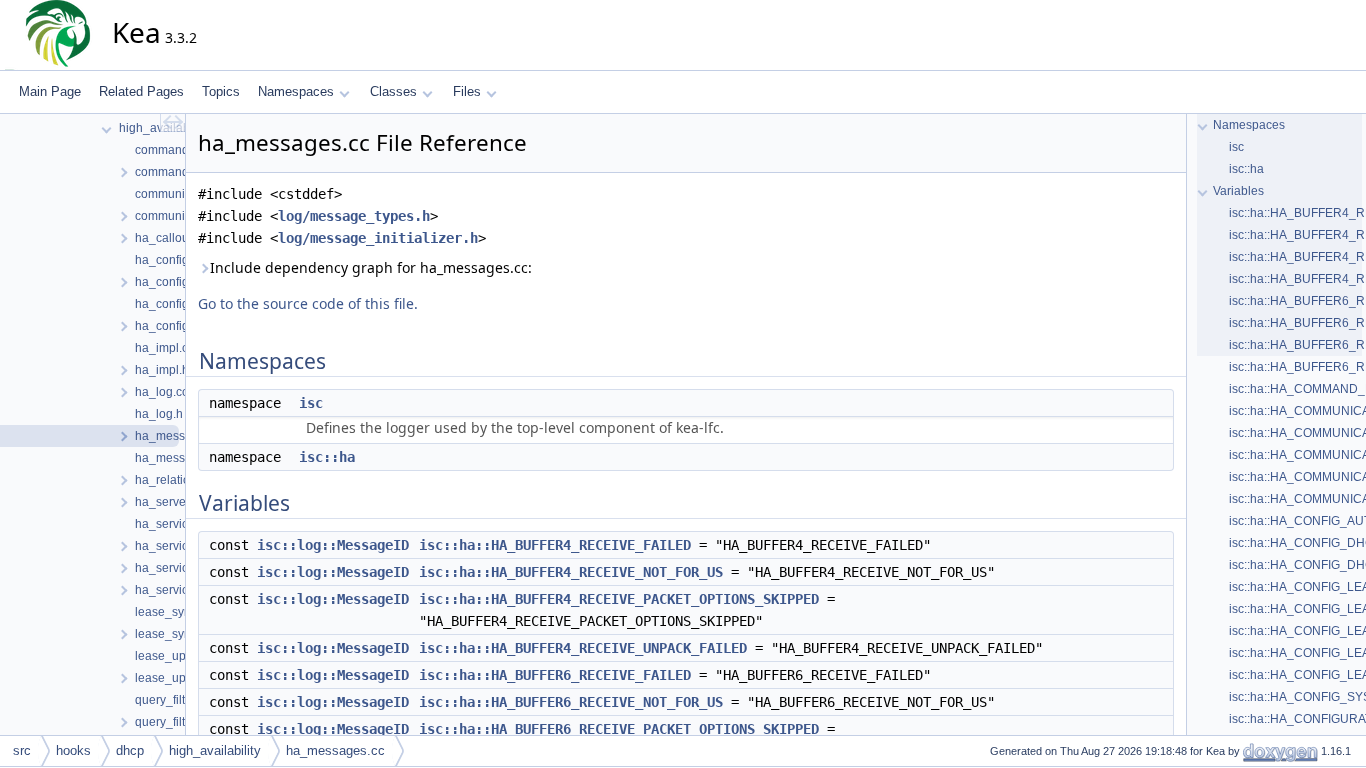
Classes (393, 91)
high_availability (215, 750)
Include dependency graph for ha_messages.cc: (371, 267)
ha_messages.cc (335, 750)
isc (311, 403)
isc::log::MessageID (333, 545)
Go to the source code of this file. (308, 303)
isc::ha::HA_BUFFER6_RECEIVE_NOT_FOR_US (571, 702)
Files (467, 91)
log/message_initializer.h (378, 238)
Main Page (50, 91)
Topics (221, 91)
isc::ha (327, 457)
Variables (1238, 191)
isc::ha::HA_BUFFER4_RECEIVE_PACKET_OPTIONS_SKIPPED (619, 599)
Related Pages (141, 91)
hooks (73, 750)
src (22, 750)
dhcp (130, 750)
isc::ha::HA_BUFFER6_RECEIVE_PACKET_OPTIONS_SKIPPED (619, 729)
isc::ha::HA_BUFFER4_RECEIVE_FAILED (555, 545)
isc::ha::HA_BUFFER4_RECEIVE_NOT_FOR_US (571, 572)
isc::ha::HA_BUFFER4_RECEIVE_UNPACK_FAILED (583, 648)
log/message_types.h (354, 216)
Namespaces (296, 91)
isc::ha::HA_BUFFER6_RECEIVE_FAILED (555, 675)
